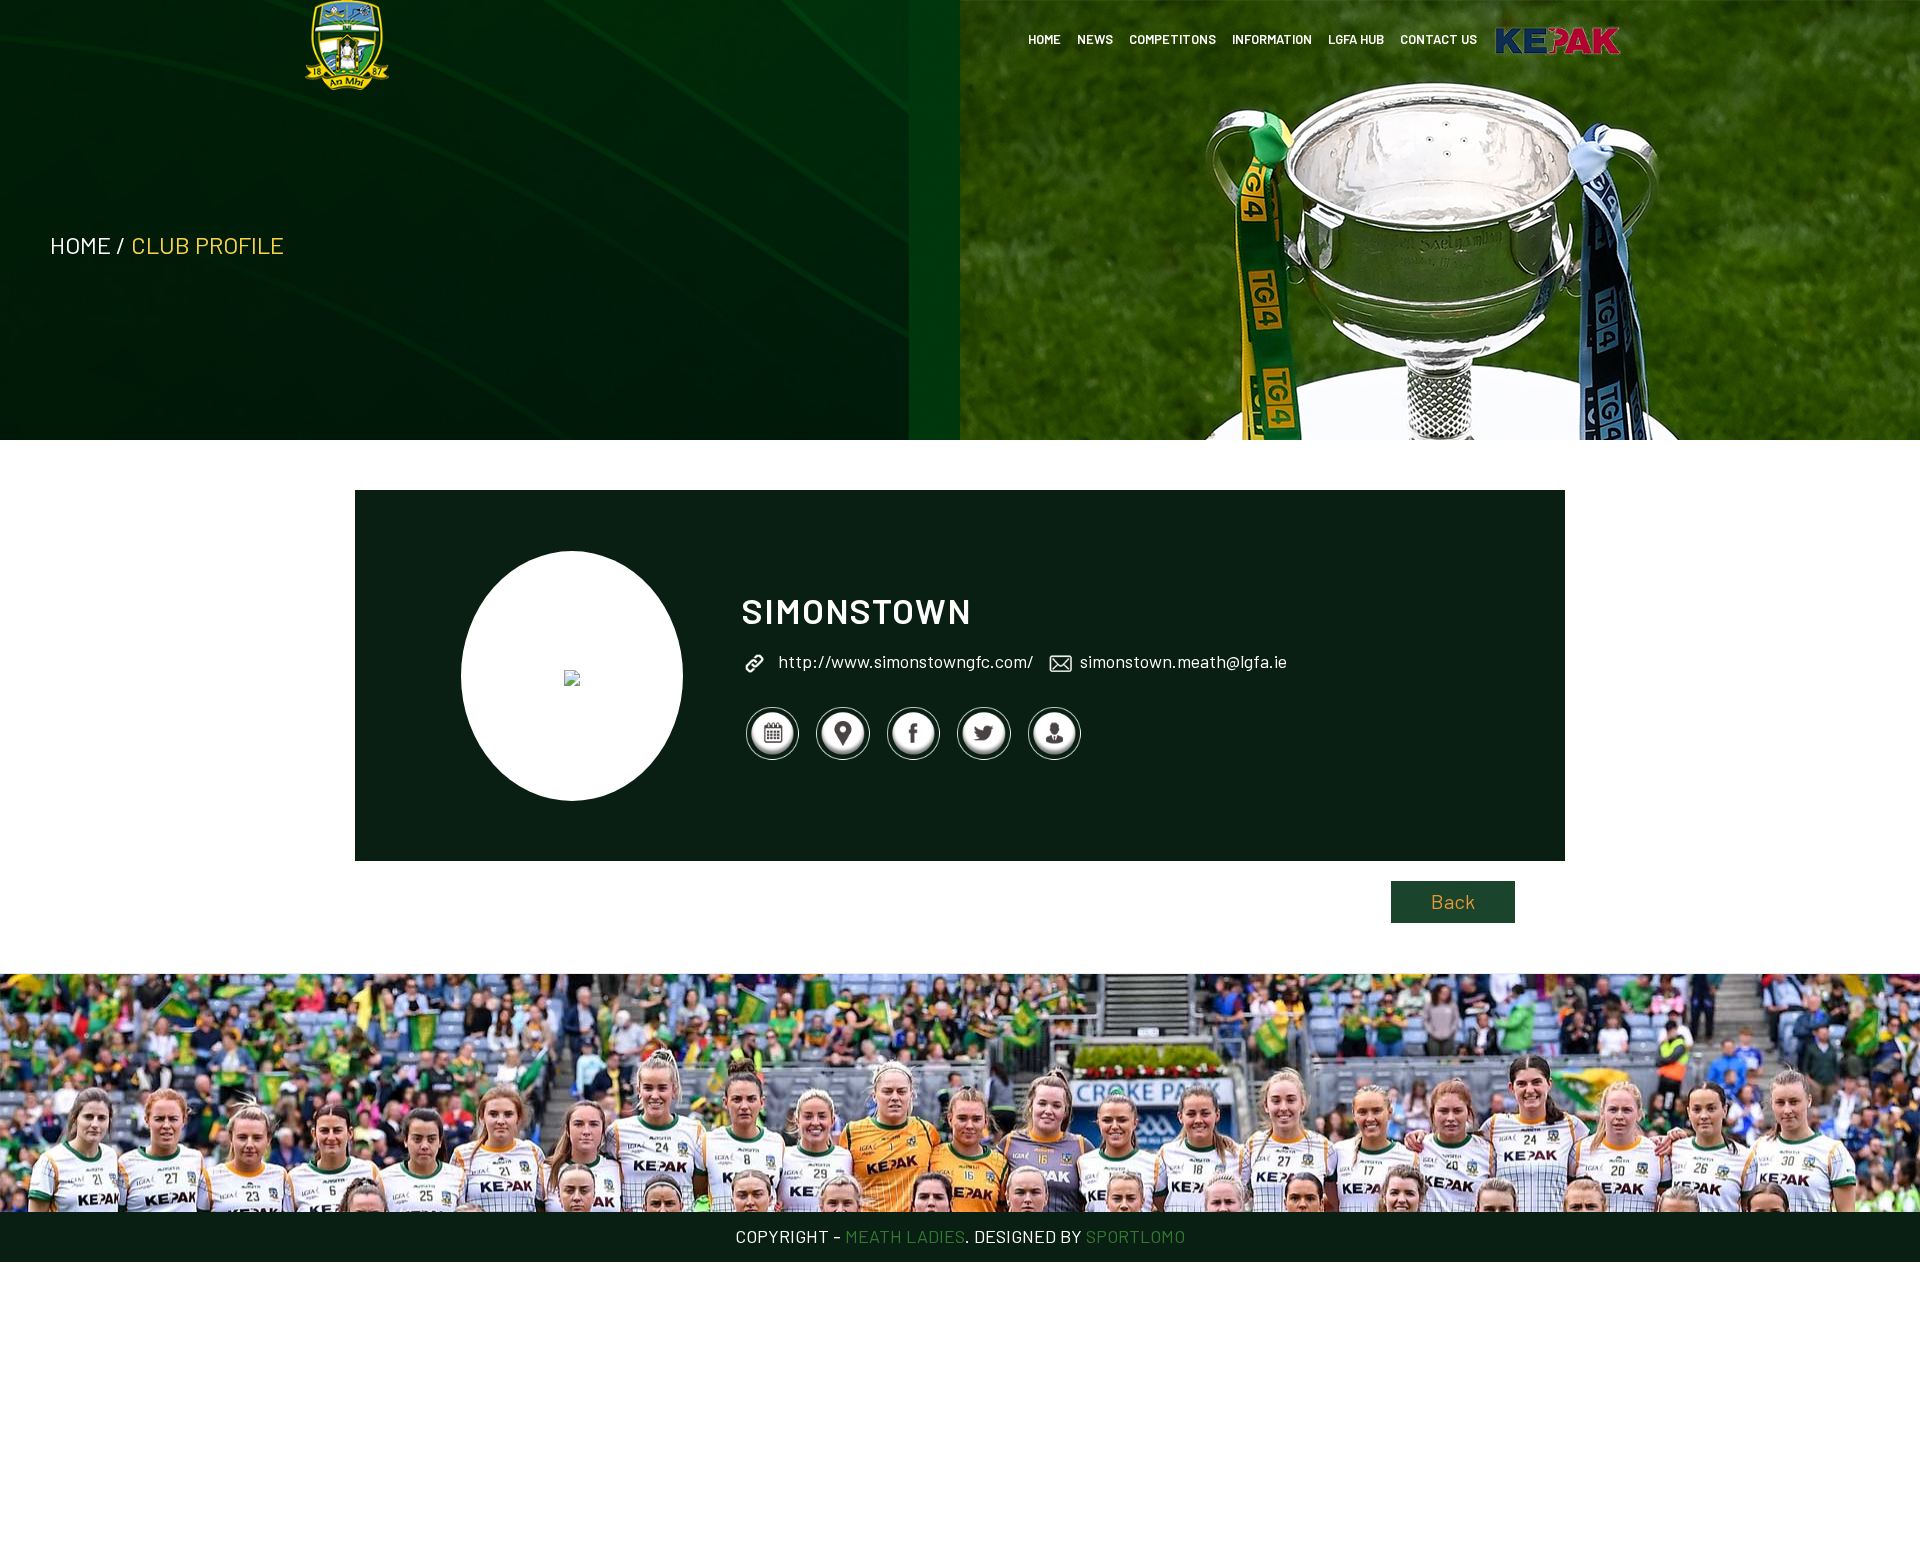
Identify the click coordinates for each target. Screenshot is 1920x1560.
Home (80, 244)
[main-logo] (347, 45)
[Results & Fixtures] (772, 756)
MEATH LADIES (905, 1236)
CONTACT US (1438, 39)
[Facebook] (913, 756)
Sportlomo (1135, 1236)
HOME (1044, 39)
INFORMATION (1272, 39)
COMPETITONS (1172, 39)
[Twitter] (983, 756)
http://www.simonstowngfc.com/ (906, 661)
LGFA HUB (1356, 39)
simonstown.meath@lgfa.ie (1183, 661)
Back (1453, 901)
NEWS (1095, 39)
